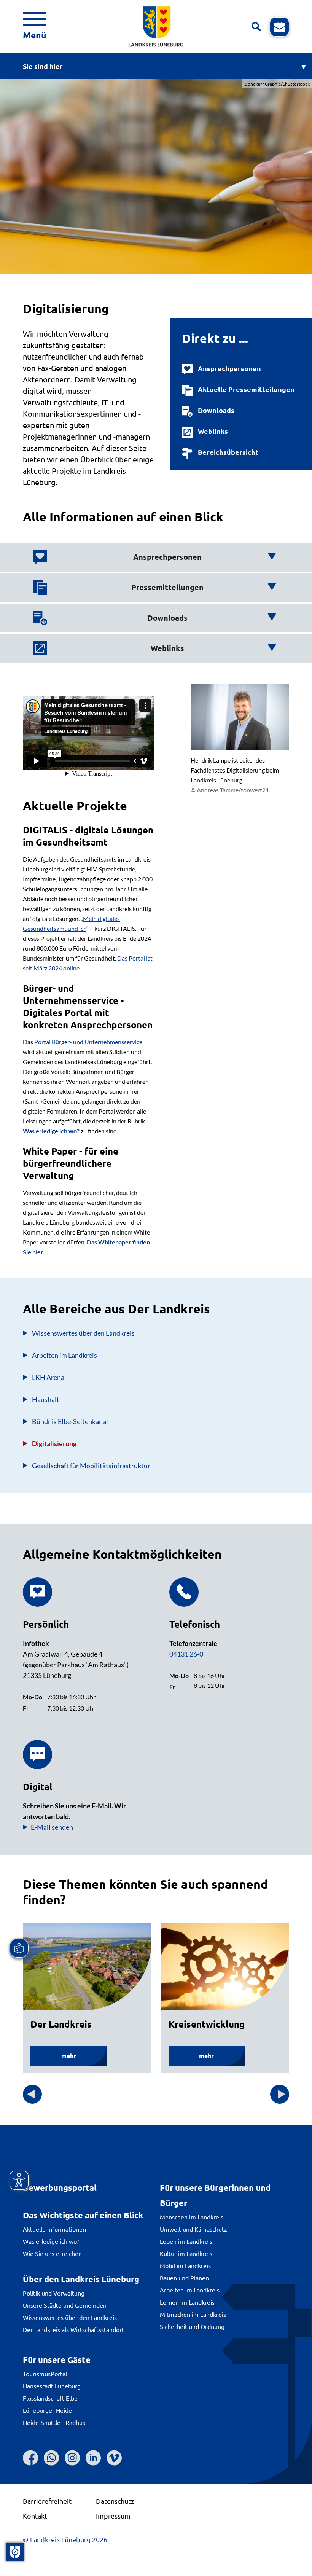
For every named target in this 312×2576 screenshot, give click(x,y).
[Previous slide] (32, 2094)
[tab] (154, 557)
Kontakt (35, 2516)
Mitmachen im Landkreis (193, 2314)
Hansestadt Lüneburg (52, 2386)
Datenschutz (115, 2501)
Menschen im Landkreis (192, 2217)
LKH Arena (48, 1377)
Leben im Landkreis (186, 2241)
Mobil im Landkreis (185, 2265)
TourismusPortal (45, 2374)
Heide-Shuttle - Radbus (54, 2422)
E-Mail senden (52, 1827)
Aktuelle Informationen (54, 2229)
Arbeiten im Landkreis (64, 1355)
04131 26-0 (186, 1654)
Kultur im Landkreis (186, 2253)
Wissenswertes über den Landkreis (83, 1333)
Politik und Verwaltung (54, 2293)
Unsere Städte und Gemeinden (65, 2305)
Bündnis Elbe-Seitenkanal (70, 1421)
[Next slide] (280, 2094)
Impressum (113, 2516)
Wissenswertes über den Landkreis (70, 2317)
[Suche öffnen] (256, 27)
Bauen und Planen (184, 2278)
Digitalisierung (54, 1443)
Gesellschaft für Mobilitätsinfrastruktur (91, 1466)
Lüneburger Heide (47, 2410)
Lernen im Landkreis (187, 2302)
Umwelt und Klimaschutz (193, 2229)
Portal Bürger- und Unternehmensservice (88, 1042)
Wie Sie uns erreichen (52, 2253)
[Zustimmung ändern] (15, 2552)
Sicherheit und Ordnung (192, 2326)
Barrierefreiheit (47, 2501)
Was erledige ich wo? (51, 2241)
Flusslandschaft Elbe (50, 2398)
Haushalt (46, 1399)
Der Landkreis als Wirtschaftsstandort (73, 2329)
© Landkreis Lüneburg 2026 (65, 2539)
